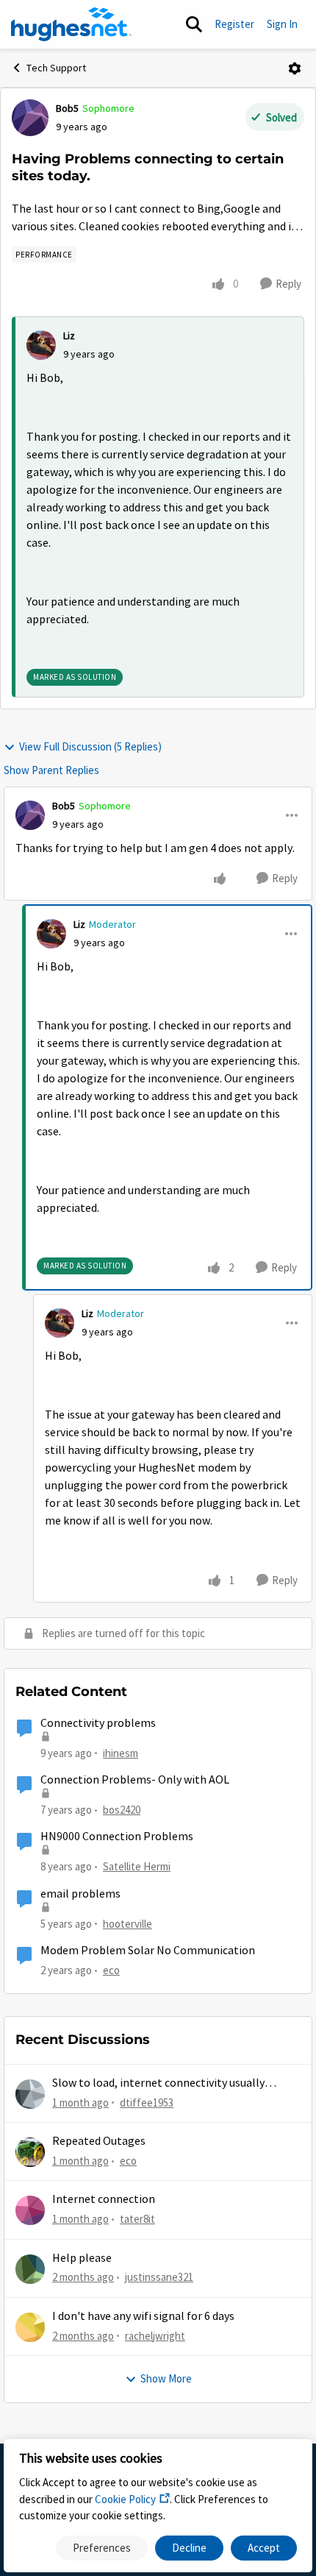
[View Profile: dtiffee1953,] (30, 2094)
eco (111, 1970)
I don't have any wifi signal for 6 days (143, 2316)
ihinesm (121, 1753)
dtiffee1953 (147, 2103)
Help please (82, 2258)
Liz (69, 336)
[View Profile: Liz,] (41, 345)
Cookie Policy (125, 2499)
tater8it (137, 2219)
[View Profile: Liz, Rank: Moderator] (51, 934)
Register (234, 24)
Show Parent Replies (51, 770)
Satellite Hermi (137, 1866)
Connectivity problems (98, 1723)
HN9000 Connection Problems (117, 1837)
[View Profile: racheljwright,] (30, 2327)
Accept (264, 2548)
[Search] (194, 24)
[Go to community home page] (71, 24)
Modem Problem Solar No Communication (148, 1951)
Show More (166, 2378)
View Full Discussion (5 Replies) (90, 746)
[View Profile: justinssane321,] (30, 2269)
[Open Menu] (295, 68)
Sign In (282, 24)
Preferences (102, 2548)
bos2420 (122, 1810)
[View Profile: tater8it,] (30, 2210)
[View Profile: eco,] (30, 2152)
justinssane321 (159, 2277)
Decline (189, 2548)
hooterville (128, 1924)
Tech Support (56, 68)
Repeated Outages (99, 2141)
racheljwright (155, 2336)
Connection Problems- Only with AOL (135, 1780)
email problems (80, 1894)
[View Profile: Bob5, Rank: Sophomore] (30, 118)
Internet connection (104, 2199)
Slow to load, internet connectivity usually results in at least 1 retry (158, 2083)
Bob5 (67, 108)
